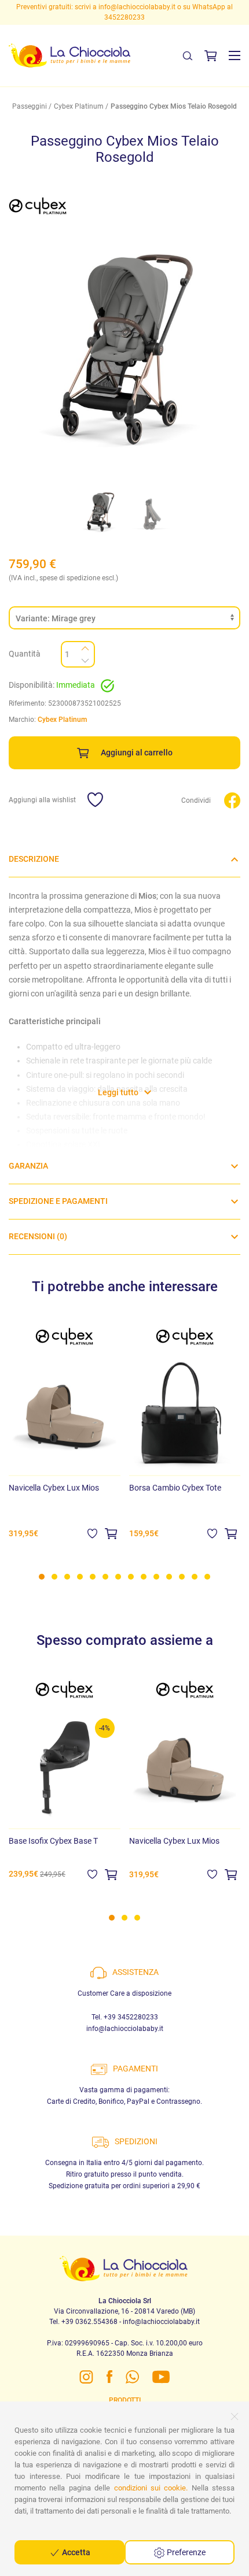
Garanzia (28, 1166)
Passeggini (30, 106)
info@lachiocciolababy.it (125, 2029)
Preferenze (185, 2552)
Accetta (75, 2552)
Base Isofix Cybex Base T (53, 1841)
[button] (235, 55)
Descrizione (34, 859)
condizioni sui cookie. (151, 2488)
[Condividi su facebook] (232, 800)
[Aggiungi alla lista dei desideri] (92, 1533)
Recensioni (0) (38, 1237)
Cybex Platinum (79, 106)
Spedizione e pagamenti (58, 1201)
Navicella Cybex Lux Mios (54, 1488)
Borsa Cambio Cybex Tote (175, 1488)
